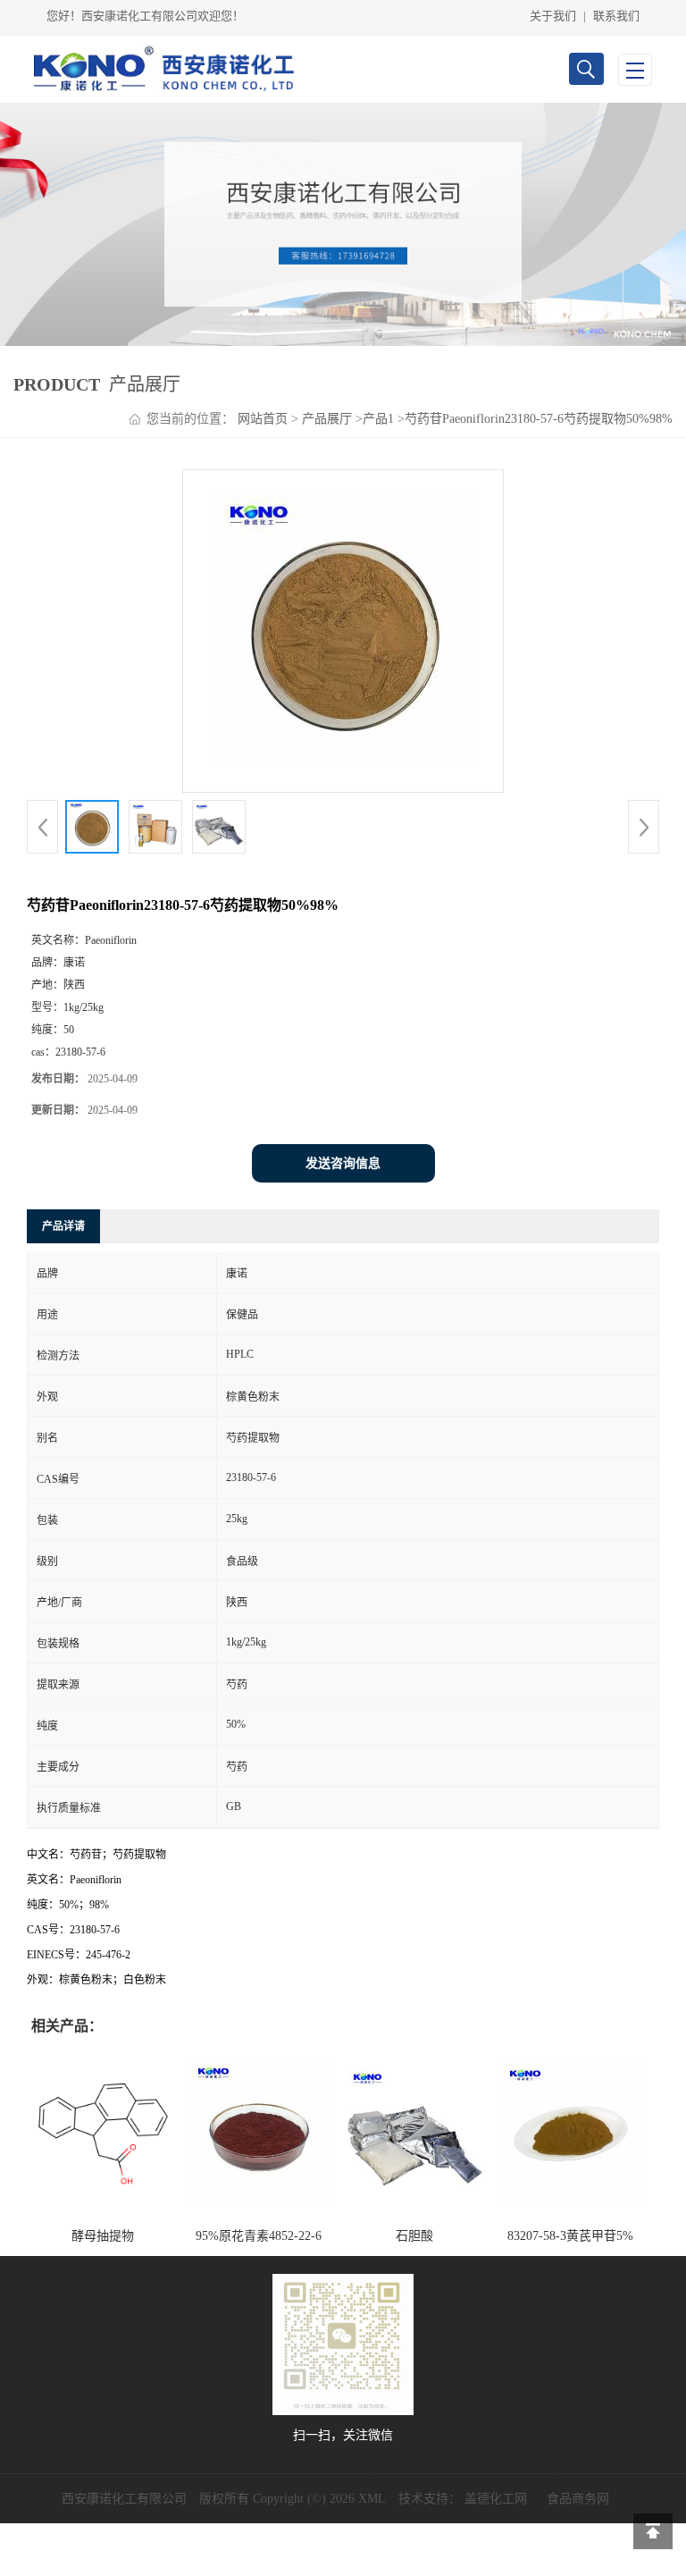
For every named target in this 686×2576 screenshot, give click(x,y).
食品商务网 (578, 2499)
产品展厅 (327, 419)
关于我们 (553, 16)
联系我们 (616, 16)
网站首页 (263, 419)
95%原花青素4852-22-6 (259, 2236)
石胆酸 (414, 2236)
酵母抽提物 (103, 2236)
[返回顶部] (653, 2531)
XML (372, 2499)
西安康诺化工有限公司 (124, 2499)
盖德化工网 (496, 2499)
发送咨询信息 (343, 1163)
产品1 (378, 419)
